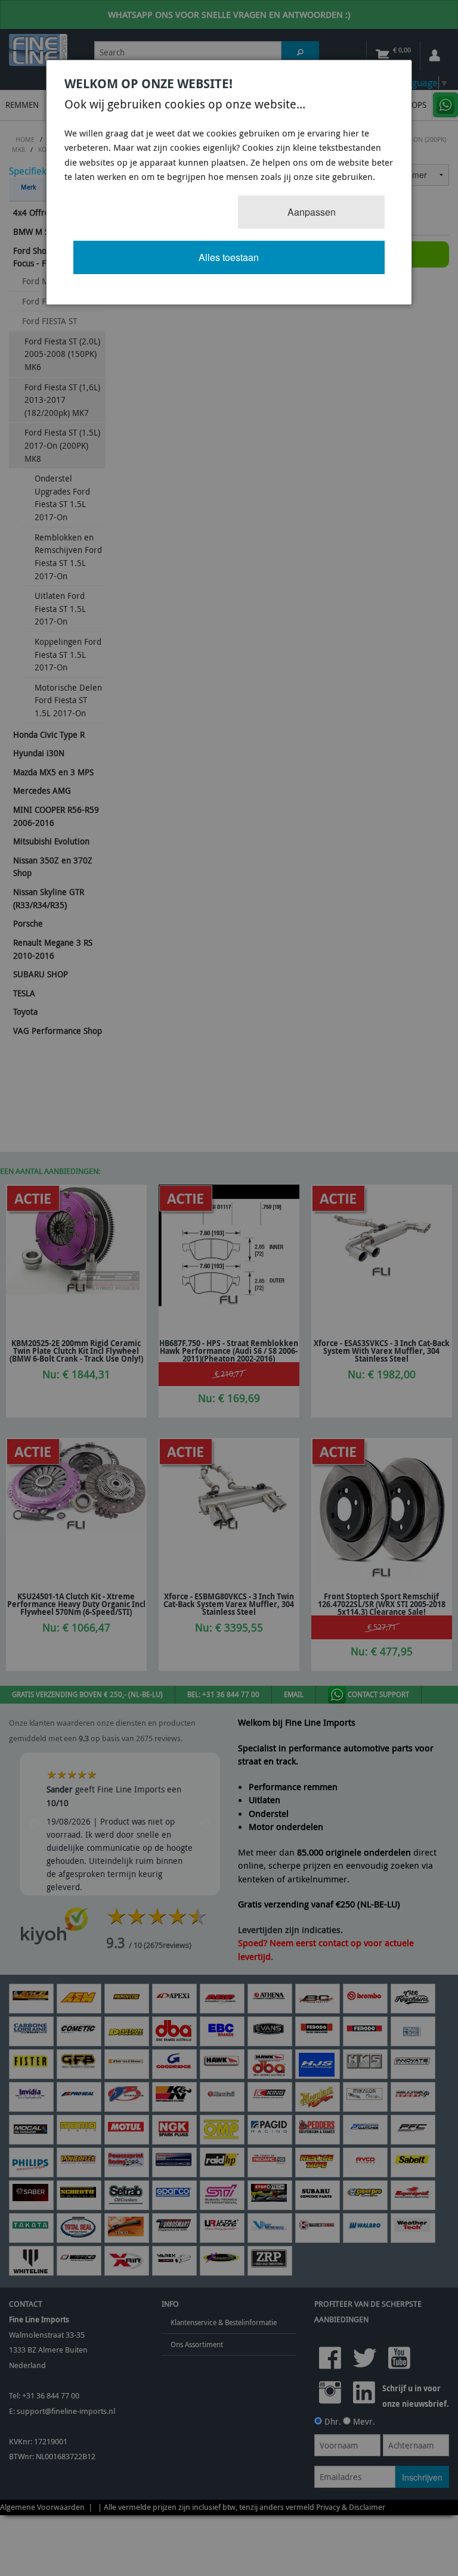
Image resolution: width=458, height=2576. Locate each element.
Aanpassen (312, 212)
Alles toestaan (229, 257)
